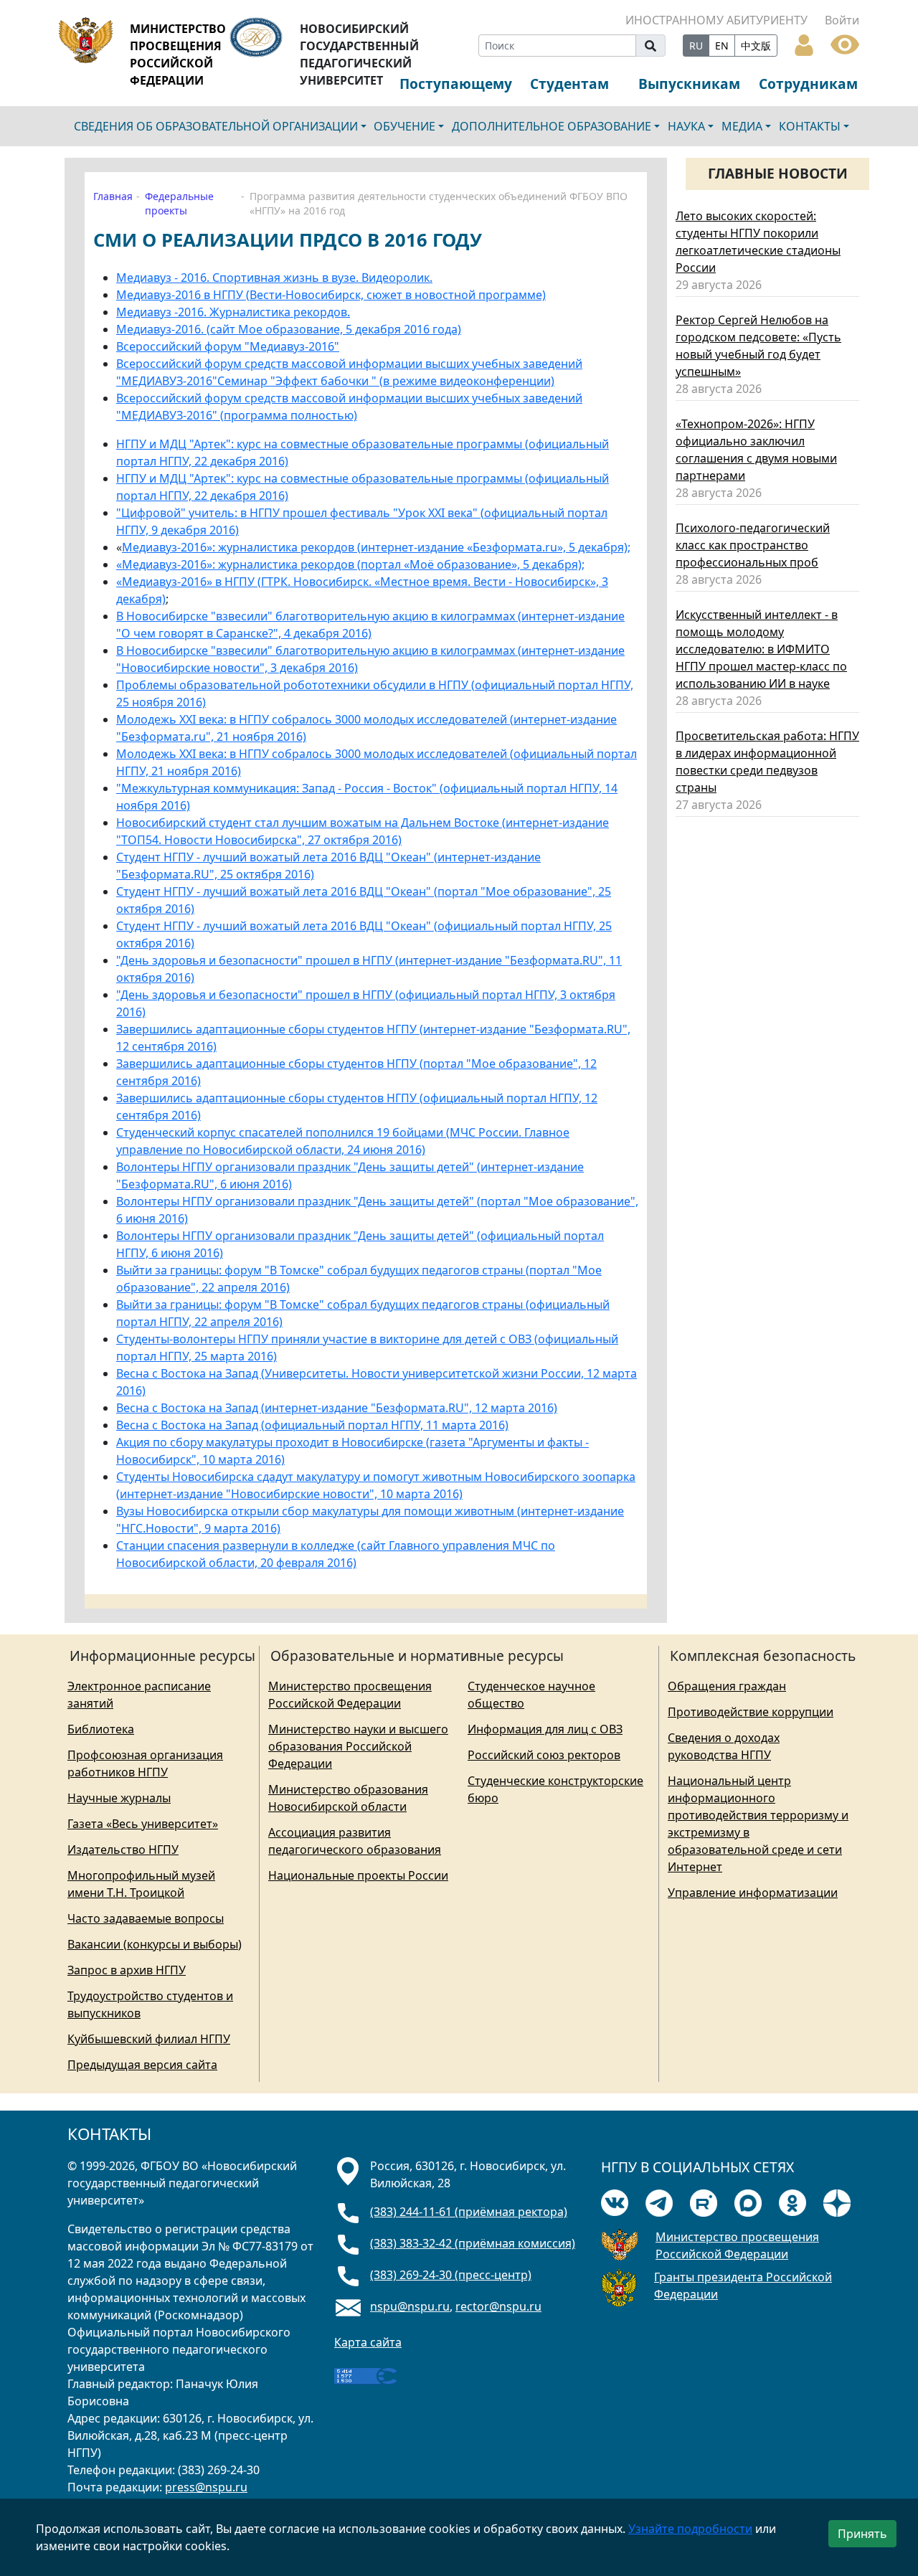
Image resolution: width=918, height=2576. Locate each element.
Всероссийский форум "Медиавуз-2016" (228, 346)
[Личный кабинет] (804, 44)
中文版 (756, 46)
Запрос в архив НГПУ (127, 1970)
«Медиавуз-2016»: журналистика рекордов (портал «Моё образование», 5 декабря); (350, 564)
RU (696, 46)
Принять (862, 2534)
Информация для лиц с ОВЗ (545, 1729)
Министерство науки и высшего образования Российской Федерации (358, 1746)
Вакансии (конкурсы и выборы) (155, 1944)
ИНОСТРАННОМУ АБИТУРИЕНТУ (716, 20)
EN (722, 46)
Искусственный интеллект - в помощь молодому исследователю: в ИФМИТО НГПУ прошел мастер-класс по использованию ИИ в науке (761, 649)
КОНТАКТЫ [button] (810, 126)
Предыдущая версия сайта (142, 2065)
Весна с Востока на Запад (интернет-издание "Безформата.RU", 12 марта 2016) (337, 1408)
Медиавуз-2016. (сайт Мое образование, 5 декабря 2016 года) (289, 329)
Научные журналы (119, 1798)
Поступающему (456, 84)
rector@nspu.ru (498, 2306)
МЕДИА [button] (742, 126)
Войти (842, 20)
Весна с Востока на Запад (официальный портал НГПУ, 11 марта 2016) (312, 1425)
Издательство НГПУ (123, 1850)
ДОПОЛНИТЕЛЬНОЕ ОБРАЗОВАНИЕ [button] (552, 126)
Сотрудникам (808, 84)
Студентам (569, 84)
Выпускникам (689, 84)
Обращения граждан (727, 1686)
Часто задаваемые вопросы (146, 1918)
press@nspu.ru (206, 2487)
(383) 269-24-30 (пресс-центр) (451, 2275)
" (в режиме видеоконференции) (463, 381)
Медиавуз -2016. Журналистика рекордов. (233, 312)
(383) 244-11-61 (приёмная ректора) (469, 2212)
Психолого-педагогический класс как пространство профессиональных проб (753, 545)
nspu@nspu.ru (410, 2306)
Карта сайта (368, 2342)
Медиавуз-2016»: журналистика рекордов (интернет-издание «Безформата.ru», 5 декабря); (376, 547)
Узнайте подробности (690, 2529)
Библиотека (101, 1729)
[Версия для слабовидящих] (845, 43)
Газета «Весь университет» (143, 1824)
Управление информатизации (753, 1893)
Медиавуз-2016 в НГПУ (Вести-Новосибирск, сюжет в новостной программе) (331, 295)
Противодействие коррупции (751, 1712)
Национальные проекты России (358, 1875)
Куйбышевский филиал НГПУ (149, 2039)
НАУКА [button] (686, 126)
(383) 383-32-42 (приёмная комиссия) (473, 2243)
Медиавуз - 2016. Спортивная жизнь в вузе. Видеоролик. (274, 278)
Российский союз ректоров (544, 1755)
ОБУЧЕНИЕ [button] (404, 126)
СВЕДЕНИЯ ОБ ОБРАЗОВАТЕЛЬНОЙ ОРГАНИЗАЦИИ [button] (216, 126)
